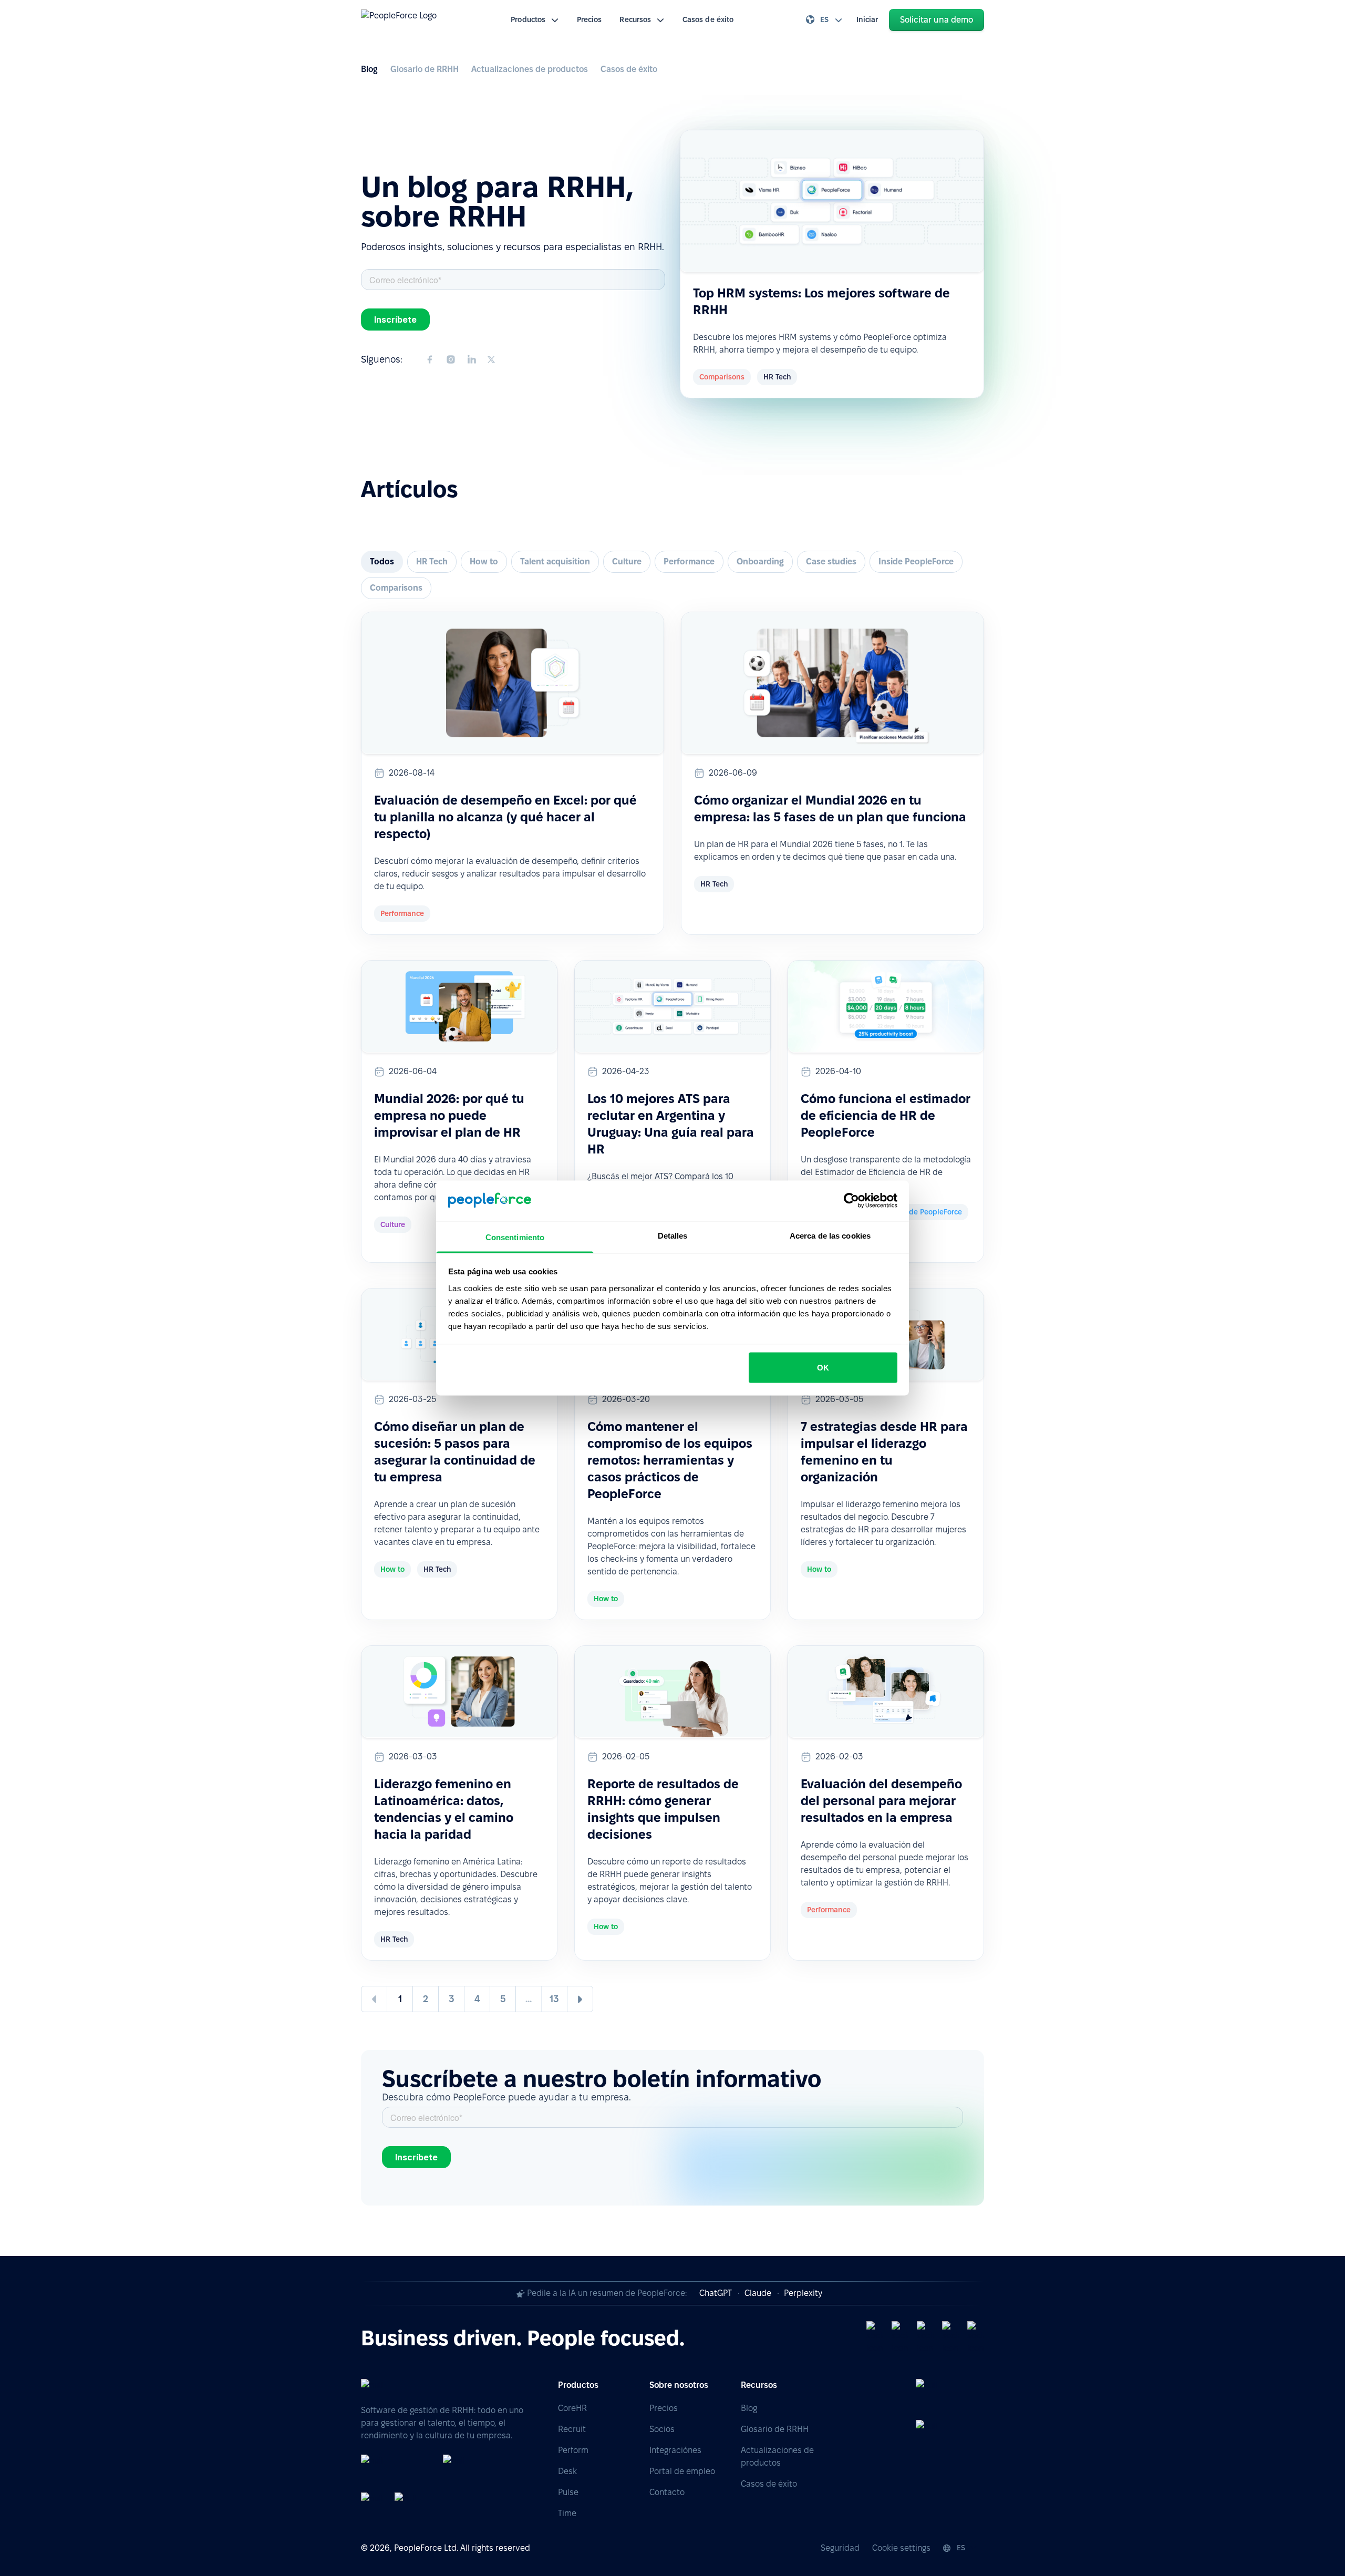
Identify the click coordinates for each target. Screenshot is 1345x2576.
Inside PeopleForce (916, 561)
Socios (662, 2429)
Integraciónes (675, 2450)
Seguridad (840, 2548)
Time (567, 2513)
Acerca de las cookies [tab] (830, 1235)
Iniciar (867, 19)
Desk (567, 2471)
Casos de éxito (708, 19)
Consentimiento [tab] (515, 1237)
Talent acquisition (555, 561)
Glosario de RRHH (425, 69)
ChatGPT (716, 2293)
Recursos (635, 19)
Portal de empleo (682, 2471)
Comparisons (396, 588)
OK (823, 1368)
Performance (689, 561)
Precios (589, 19)
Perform (573, 2450)
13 (554, 1999)
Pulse (568, 2492)
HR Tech (432, 561)
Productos (528, 19)
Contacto (667, 2492)
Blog (369, 69)
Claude (758, 2293)
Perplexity (803, 2293)
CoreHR (572, 2408)
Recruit (572, 2429)
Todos (382, 561)
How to (484, 561)
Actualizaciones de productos (530, 69)
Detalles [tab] (673, 1235)
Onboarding (760, 561)
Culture (627, 561)
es (824, 19)
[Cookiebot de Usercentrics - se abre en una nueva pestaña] (851, 1201)
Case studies (831, 561)
